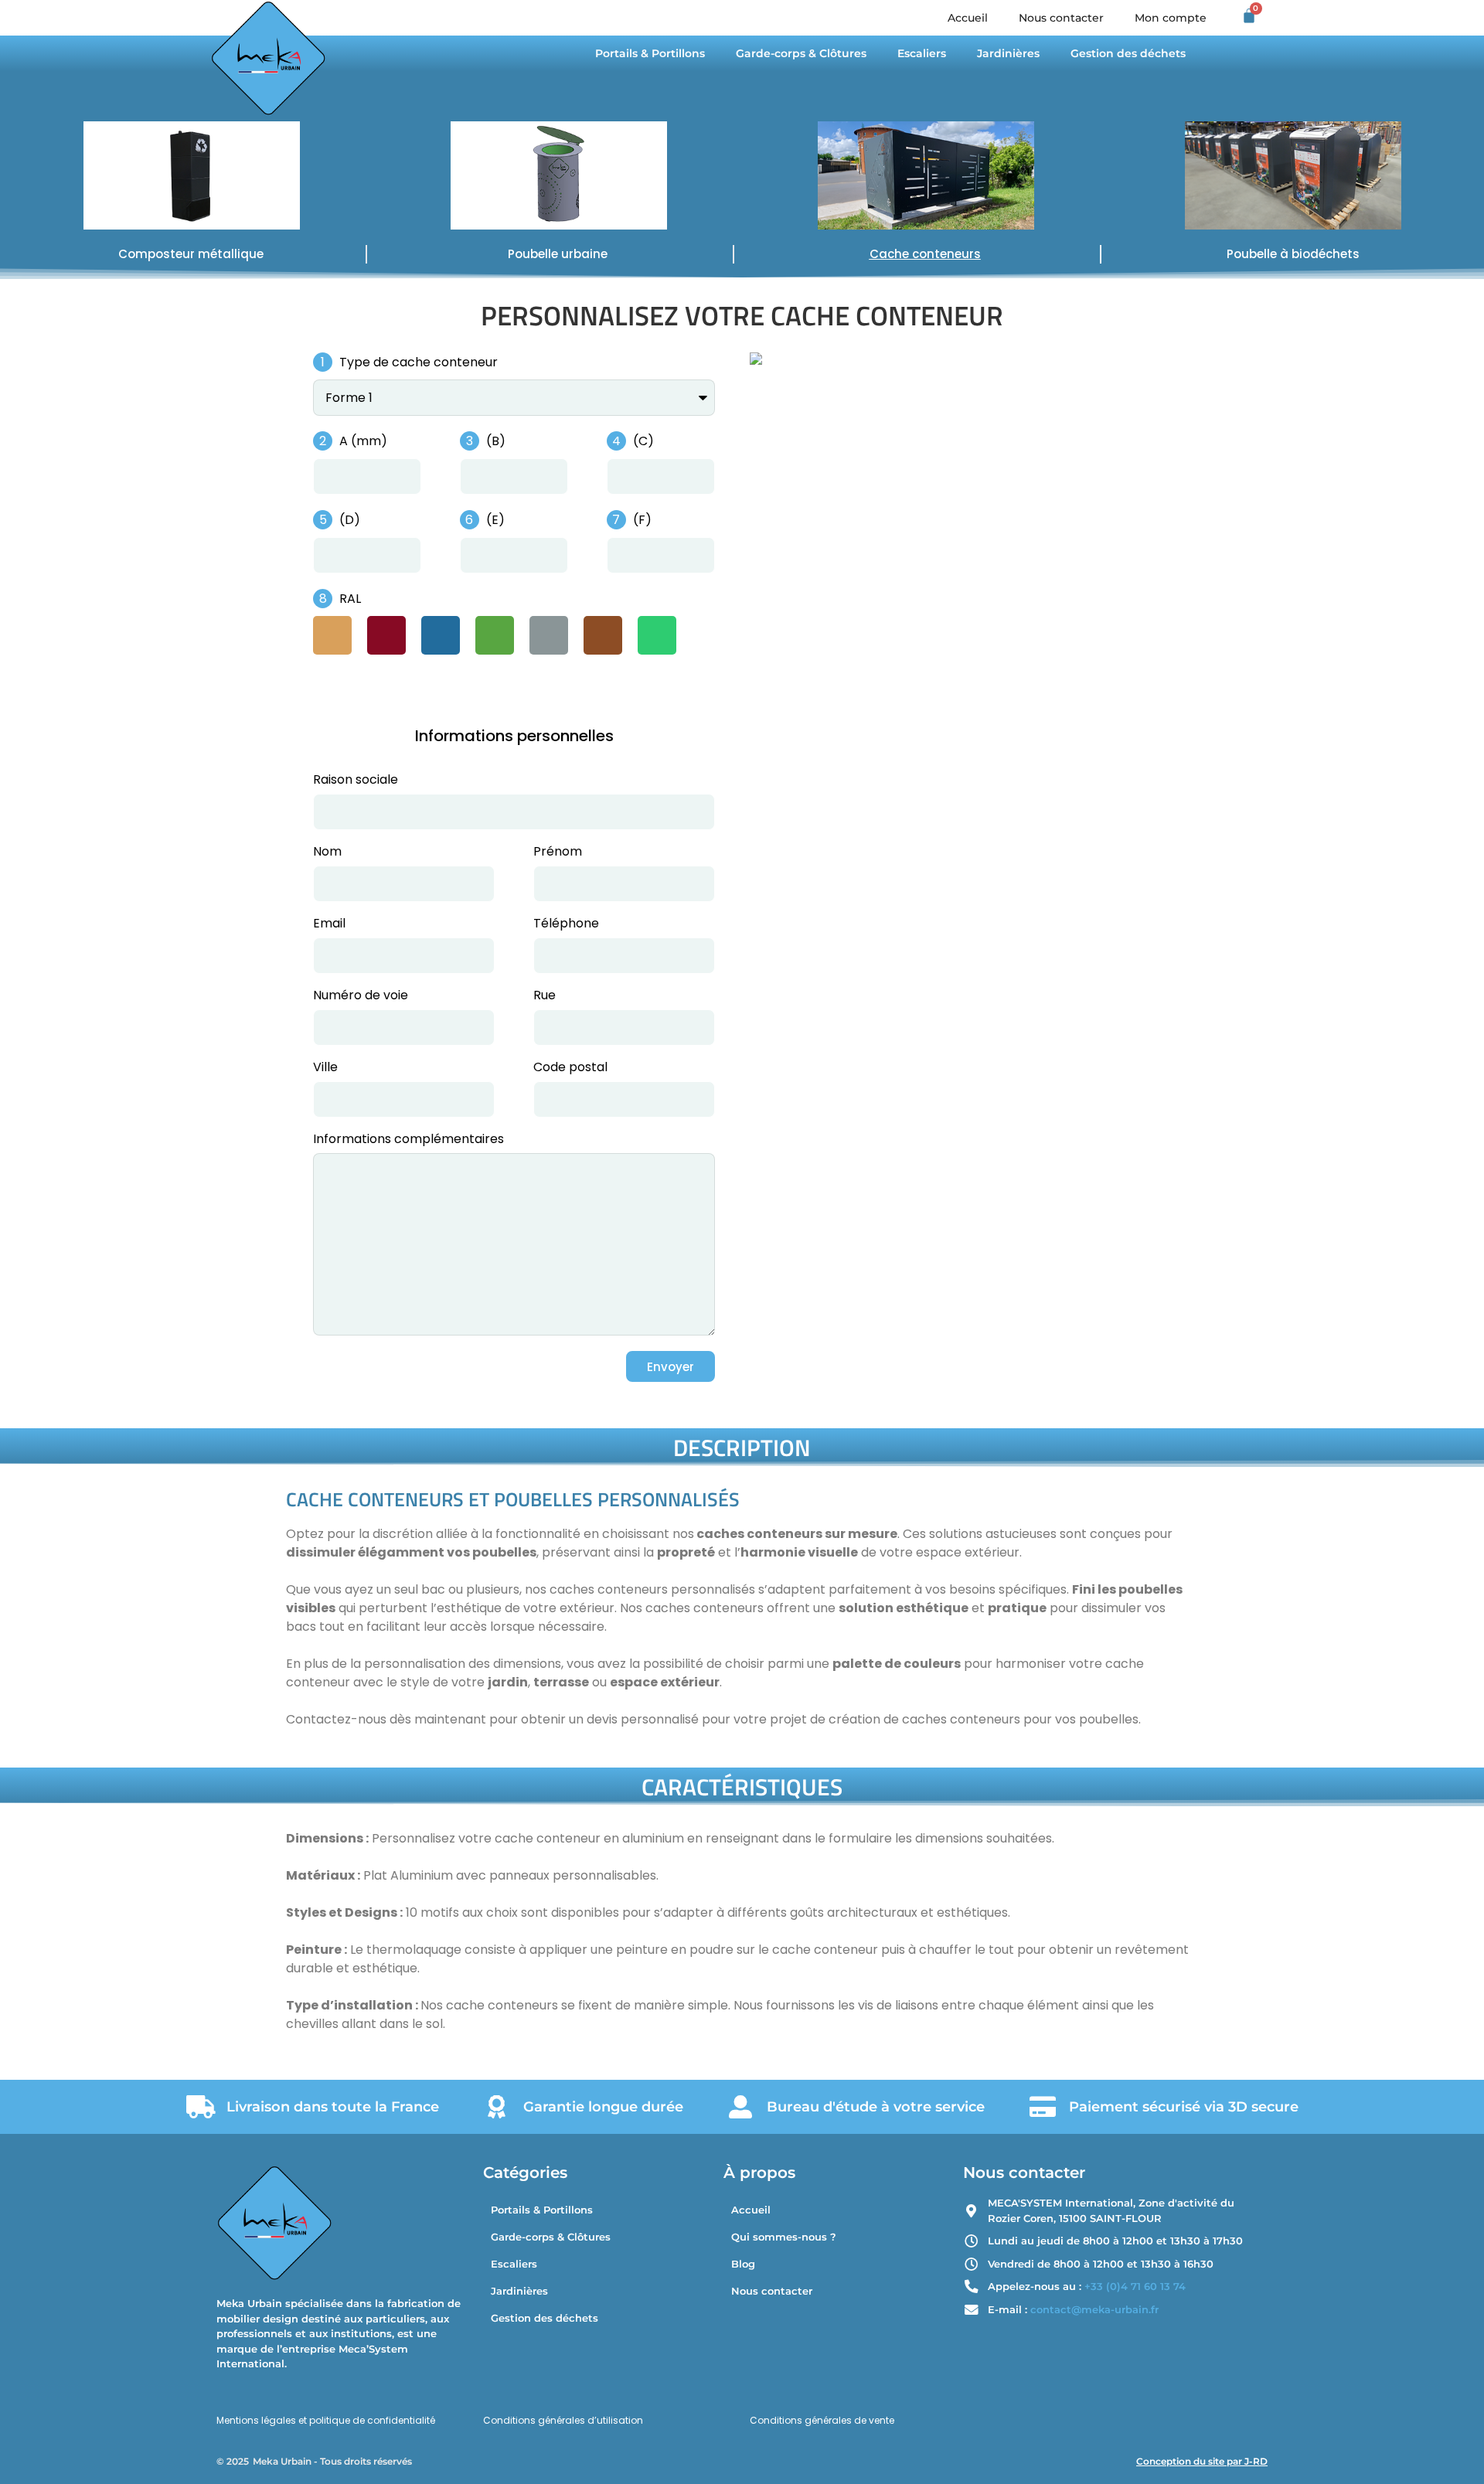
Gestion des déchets (1128, 53)
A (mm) (362, 441)
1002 (332, 636)
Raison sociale (356, 781)
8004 (603, 636)
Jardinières (1008, 53)
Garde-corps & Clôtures (801, 53)
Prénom (558, 853)
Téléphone (566, 925)
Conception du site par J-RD (1202, 2461)
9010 (332, 683)
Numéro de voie (361, 997)
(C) (642, 441)
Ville (325, 1068)
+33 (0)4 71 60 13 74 (1135, 2286)
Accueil (968, 18)
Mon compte (1171, 18)
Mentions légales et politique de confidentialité (326, 2420)
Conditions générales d (805, 2420)
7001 (549, 636)
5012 (441, 636)
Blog (743, 2264)
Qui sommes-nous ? (784, 2237)
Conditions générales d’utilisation (563, 2420)
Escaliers (922, 53)
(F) (641, 520)
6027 (657, 636)
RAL (349, 599)
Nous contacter (1061, 18)
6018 (495, 636)
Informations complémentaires (408, 1140)
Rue (545, 997)
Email (329, 925)
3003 (386, 636)
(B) (494, 441)
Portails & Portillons (650, 53)
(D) (348, 520)
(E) (494, 520)
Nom (327, 853)
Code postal (570, 1068)
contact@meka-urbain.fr (1094, 2309)
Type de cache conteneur (417, 362)
